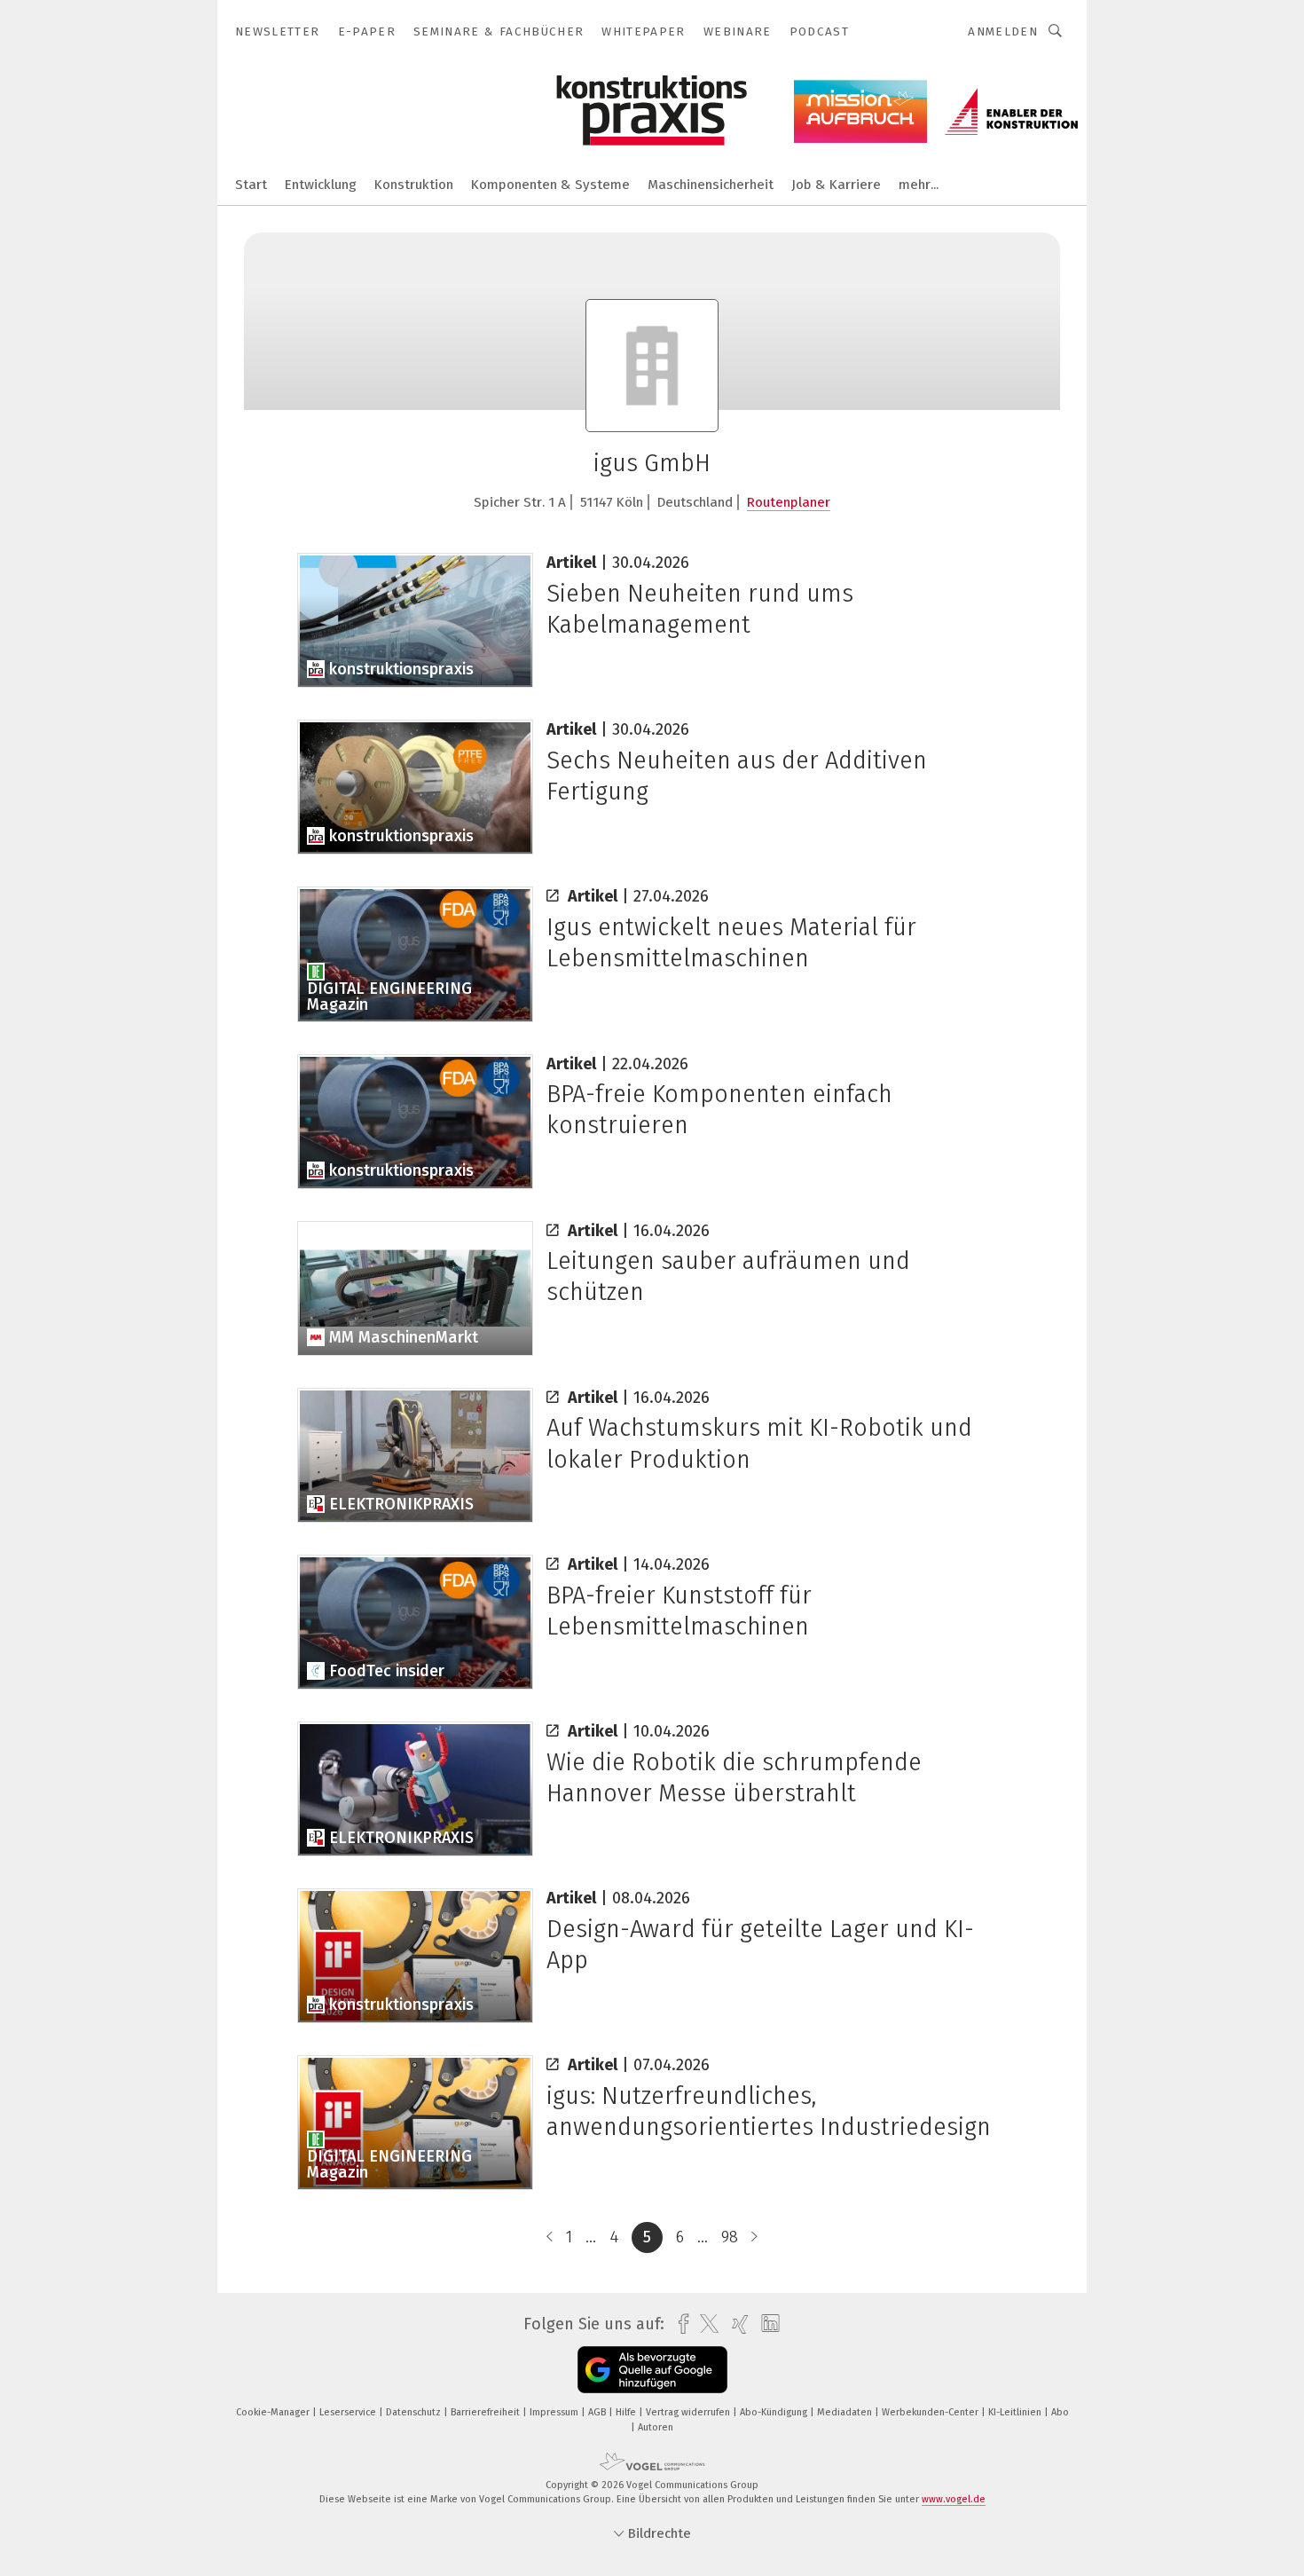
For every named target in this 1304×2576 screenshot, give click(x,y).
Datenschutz (415, 2412)
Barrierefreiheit (487, 2412)
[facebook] (679, 2324)
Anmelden (1003, 32)
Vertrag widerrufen (689, 2412)
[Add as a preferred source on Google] (652, 2370)
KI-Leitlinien (1016, 2412)
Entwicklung (321, 185)
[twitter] (705, 2324)
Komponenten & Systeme (550, 185)
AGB (598, 2412)
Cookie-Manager (274, 2412)
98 (730, 2237)
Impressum (555, 2412)
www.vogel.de (954, 2499)
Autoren (656, 2427)
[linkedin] (766, 2324)
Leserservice (349, 2412)
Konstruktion (414, 185)
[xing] (736, 2324)
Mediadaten (846, 2412)
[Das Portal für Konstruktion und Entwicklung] (251, 183)
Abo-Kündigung (775, 2412)
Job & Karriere (836, 185)
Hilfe (627, 2412)
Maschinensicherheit (711, 185)
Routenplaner (789, 502)
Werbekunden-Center (931, 2412)
